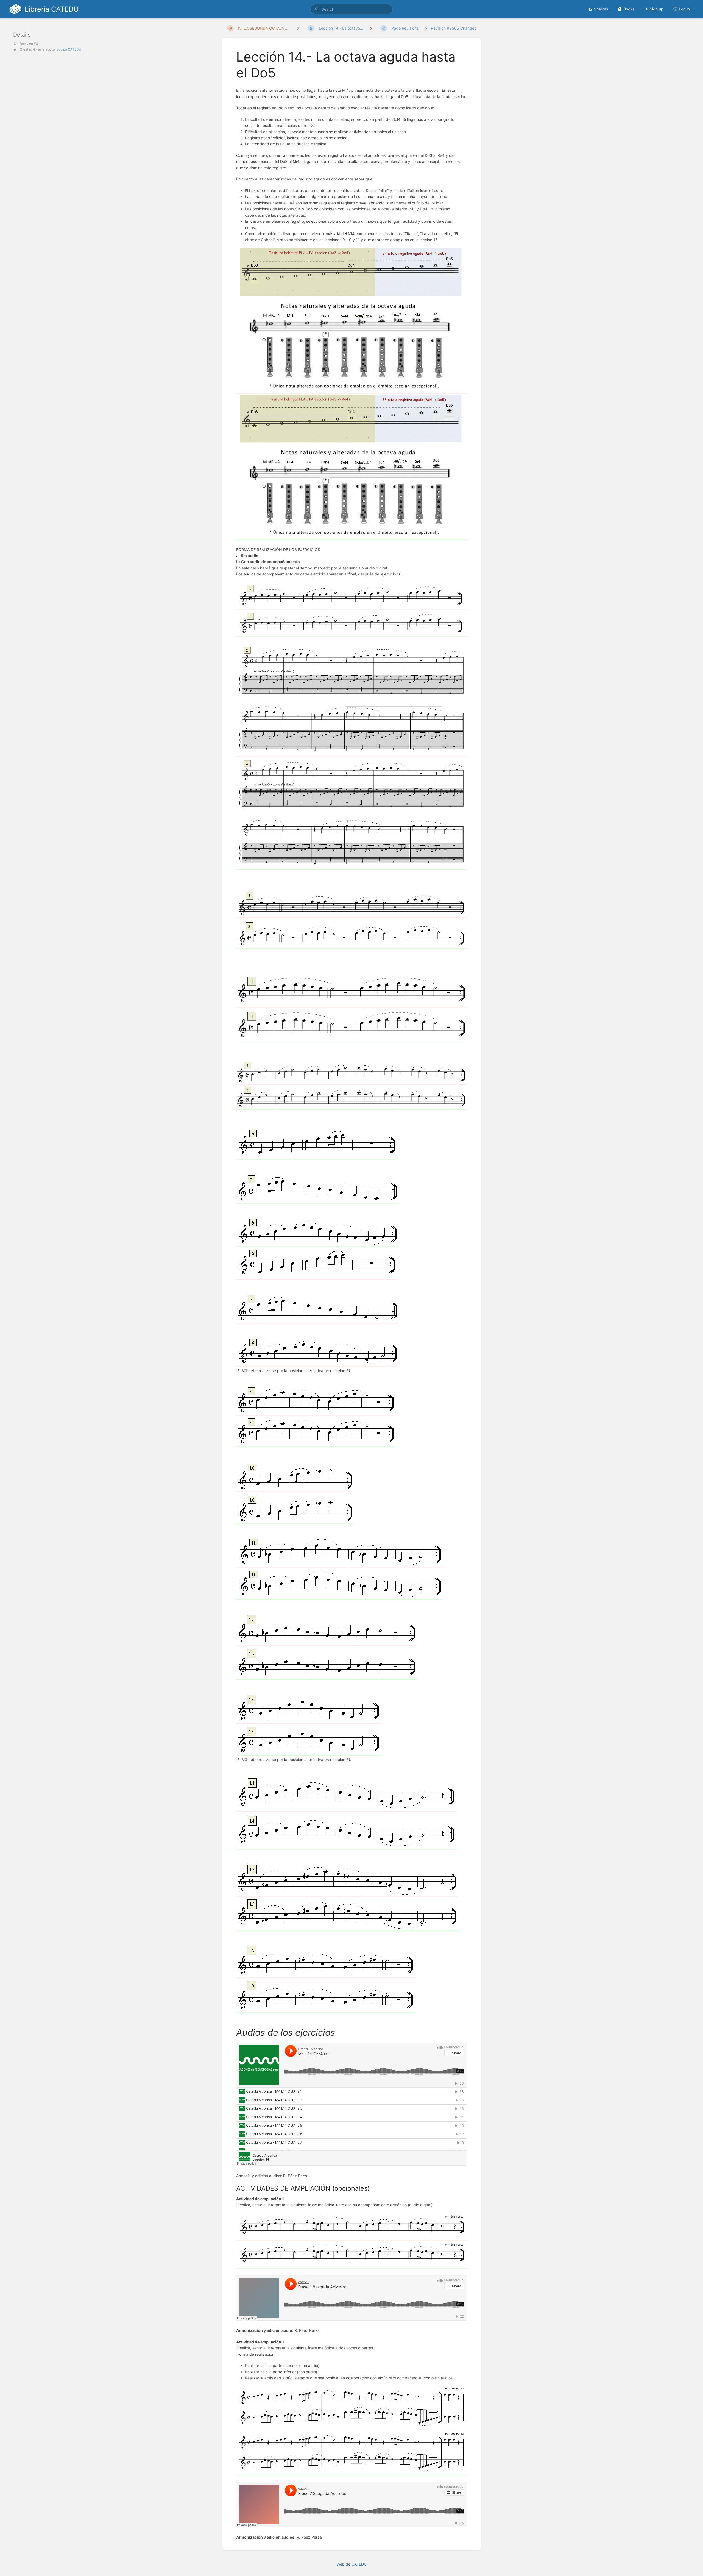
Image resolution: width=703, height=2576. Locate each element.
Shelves (601, 9)
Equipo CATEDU (69, 49)
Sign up (657, 9)
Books (629, 9)
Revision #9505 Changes (454, 28)
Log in (684, 9)
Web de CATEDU (352, 2564)
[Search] (317, 9)
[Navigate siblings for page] (298, 28)
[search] (351, 9)
